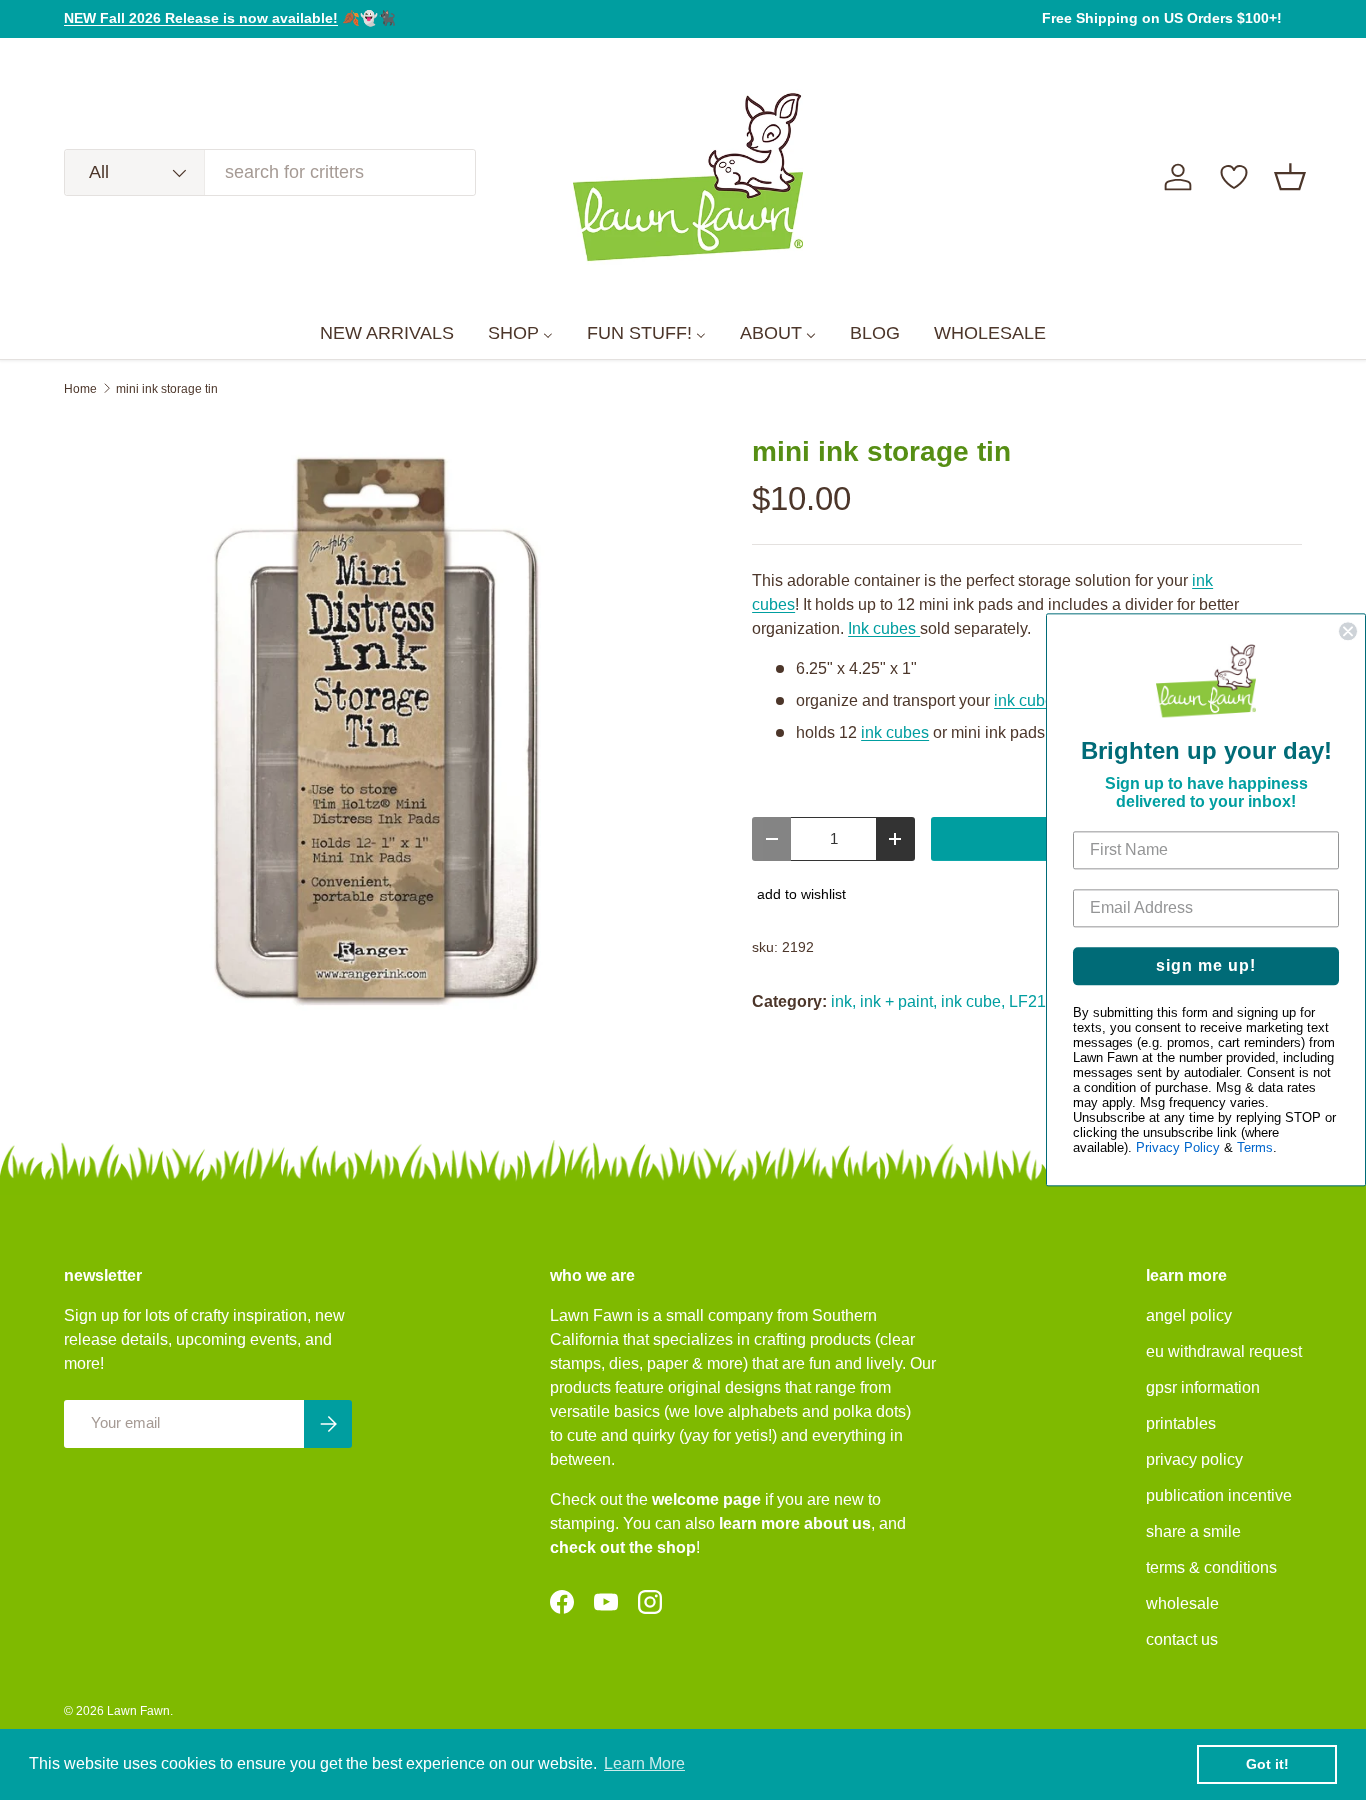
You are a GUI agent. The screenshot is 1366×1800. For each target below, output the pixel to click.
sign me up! (1206, 966)
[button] (1290, 177)
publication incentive (1219, 1495)
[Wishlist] (1234, 177)
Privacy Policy (1178, 1148)
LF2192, (1038, 1001)
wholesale (1182, 1603)
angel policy (1189, 1315)
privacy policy (1194, 1459)
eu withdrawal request (1224, 1351)
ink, (843, 1001)
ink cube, (973, 1001)
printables (1181, 1423)
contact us (1182, 1639)
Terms (1255, 1148)
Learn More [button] (644, 1763)
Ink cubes (884, 628)
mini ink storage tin (167, 389)
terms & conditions (1211, 1567)
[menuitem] (387, 334)
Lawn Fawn (138, 1711)
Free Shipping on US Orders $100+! (1162, 18)
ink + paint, (898, 1001)
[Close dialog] (1348, 631)
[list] (376, 730)
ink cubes (1028, 700)
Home (80, 389)
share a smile (1193, 1531)
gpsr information (1203, 1387)
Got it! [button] (1267, 1764)
